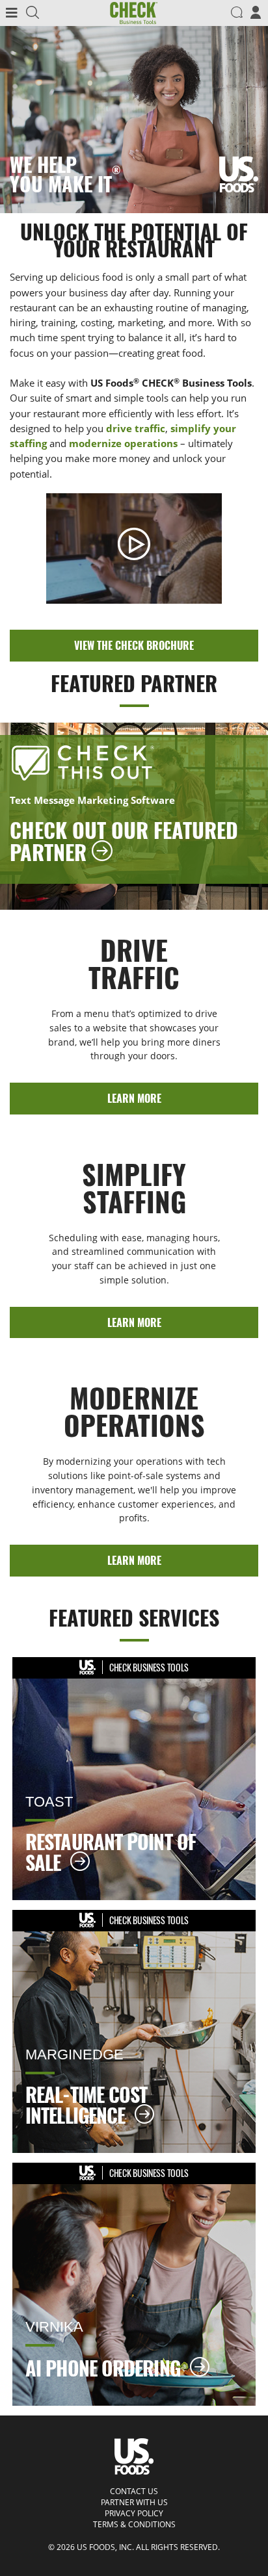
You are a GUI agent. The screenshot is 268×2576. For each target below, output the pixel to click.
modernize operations (123, 443)
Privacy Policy (134, 2514)
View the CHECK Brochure (134, 645)
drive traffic (136, 428)
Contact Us (134, 2492)
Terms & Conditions (134, 2525)
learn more (134, 1098)
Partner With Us (134, 2503)
